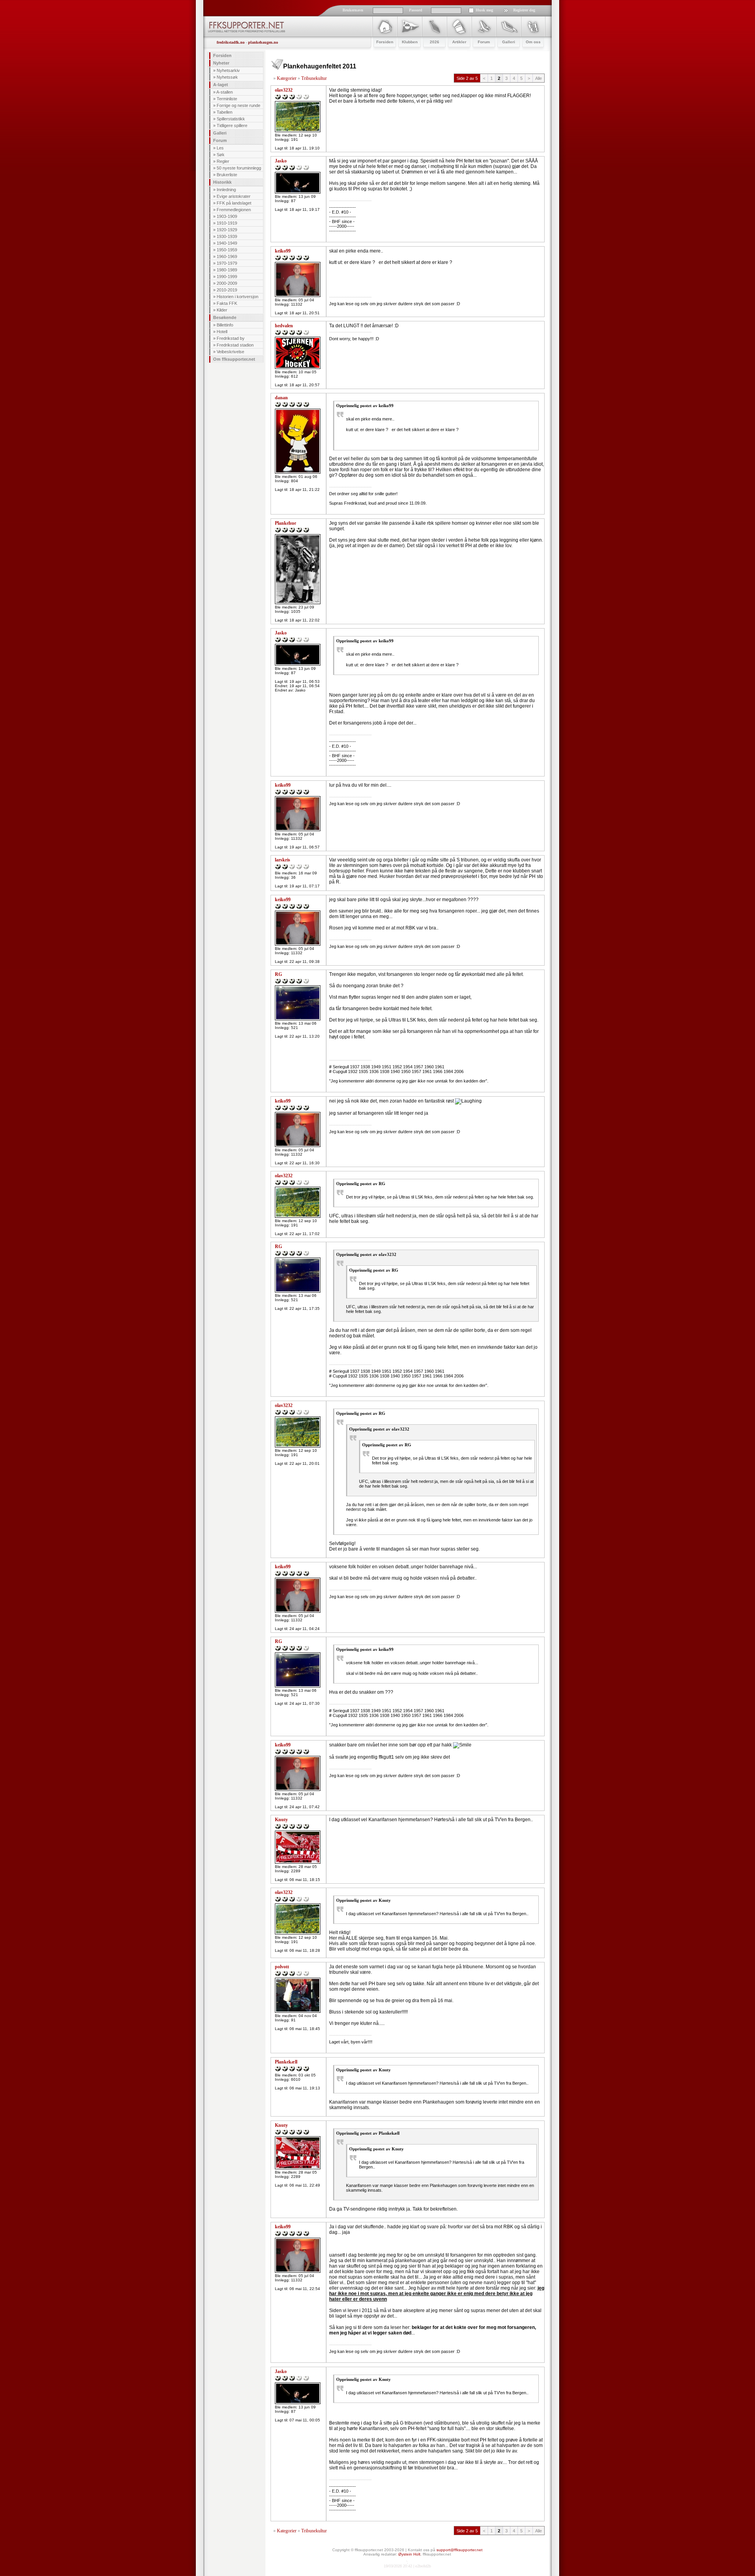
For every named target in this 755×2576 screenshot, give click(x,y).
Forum (220, 140)
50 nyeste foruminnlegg (239, 168)
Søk (221, 155)
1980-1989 (227, 270)
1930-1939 (227, 236)
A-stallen (225, 92)
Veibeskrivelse (230, 352)
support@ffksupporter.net (459, 2550)
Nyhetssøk (227, 77)
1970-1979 (227, 263)
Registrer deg (524, 10)
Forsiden (222, 55)
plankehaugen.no (263, 42)
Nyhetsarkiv (228, 70)
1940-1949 (227, 243)
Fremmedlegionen (234, 210)
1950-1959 (227, 250)
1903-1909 (227, 216)
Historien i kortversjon (238, 297)
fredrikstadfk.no (231, 42)
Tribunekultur (314, 78)
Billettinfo (225, 325)
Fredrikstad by (231, 338)
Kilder (222, 310)
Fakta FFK (227, 303)
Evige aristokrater (234, 196)
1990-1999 (227, 277)
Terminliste (227, 99)
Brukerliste (227, 175)
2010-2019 (227, 290)
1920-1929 (227, 230)
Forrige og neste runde (238, 105)
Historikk (222, 182)
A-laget (221, 85)
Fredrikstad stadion (235, 345)
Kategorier (287, 78)
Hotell (222, 332)
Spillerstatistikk (231, 119)
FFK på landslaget (234, 203)
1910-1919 (227, 223)
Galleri (220, 133)
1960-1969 (227, 256)
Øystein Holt (409, 2554)
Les (220, 148)
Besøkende (225, 317)
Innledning (226, 190)
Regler (223, 161)
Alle (539, 78)
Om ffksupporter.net (234, 359)
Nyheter (221, 63)
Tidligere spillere (232, 125)
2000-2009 (227, 283)
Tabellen (225, 112)
